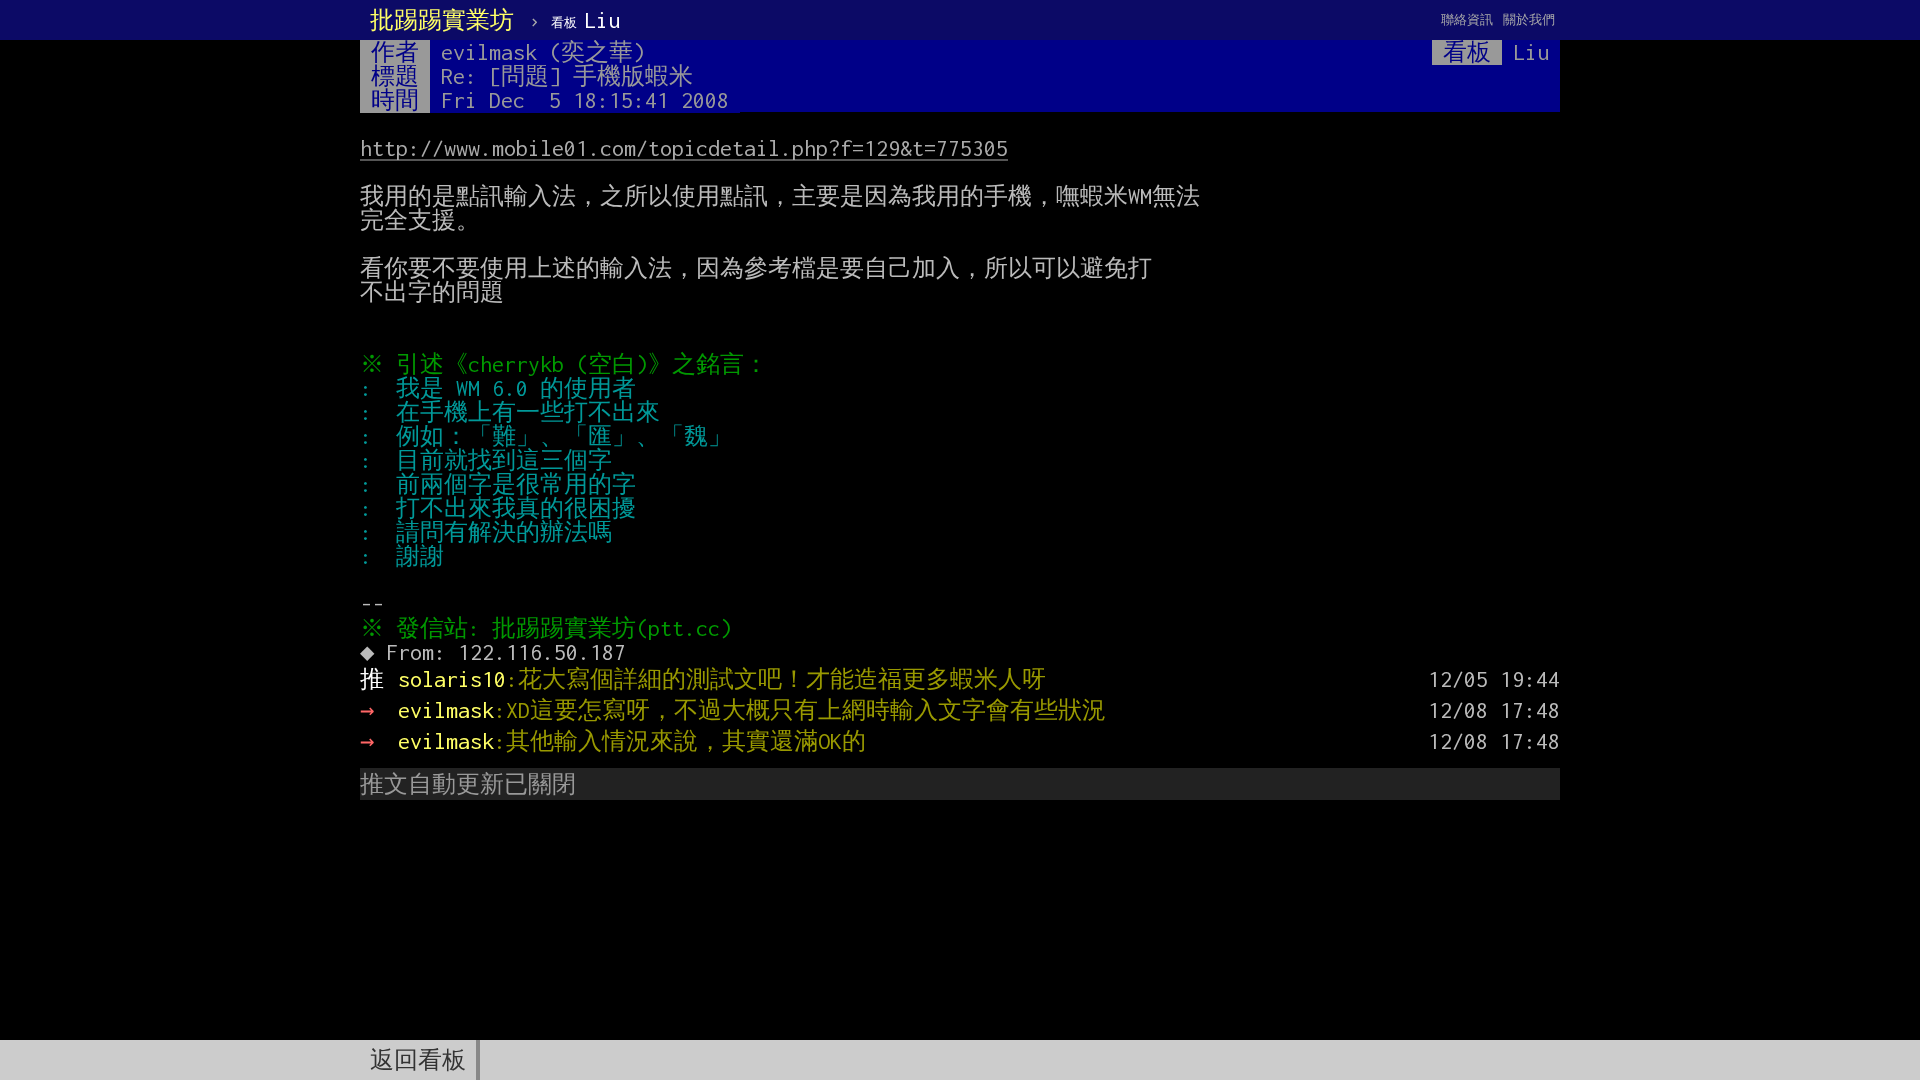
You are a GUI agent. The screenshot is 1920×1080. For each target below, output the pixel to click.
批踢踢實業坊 (442, 20)
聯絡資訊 (1467, 19)
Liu (585, 20)
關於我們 (1529, 19)
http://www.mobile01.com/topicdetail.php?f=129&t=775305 (684, 148)
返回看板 (418, 1060)
